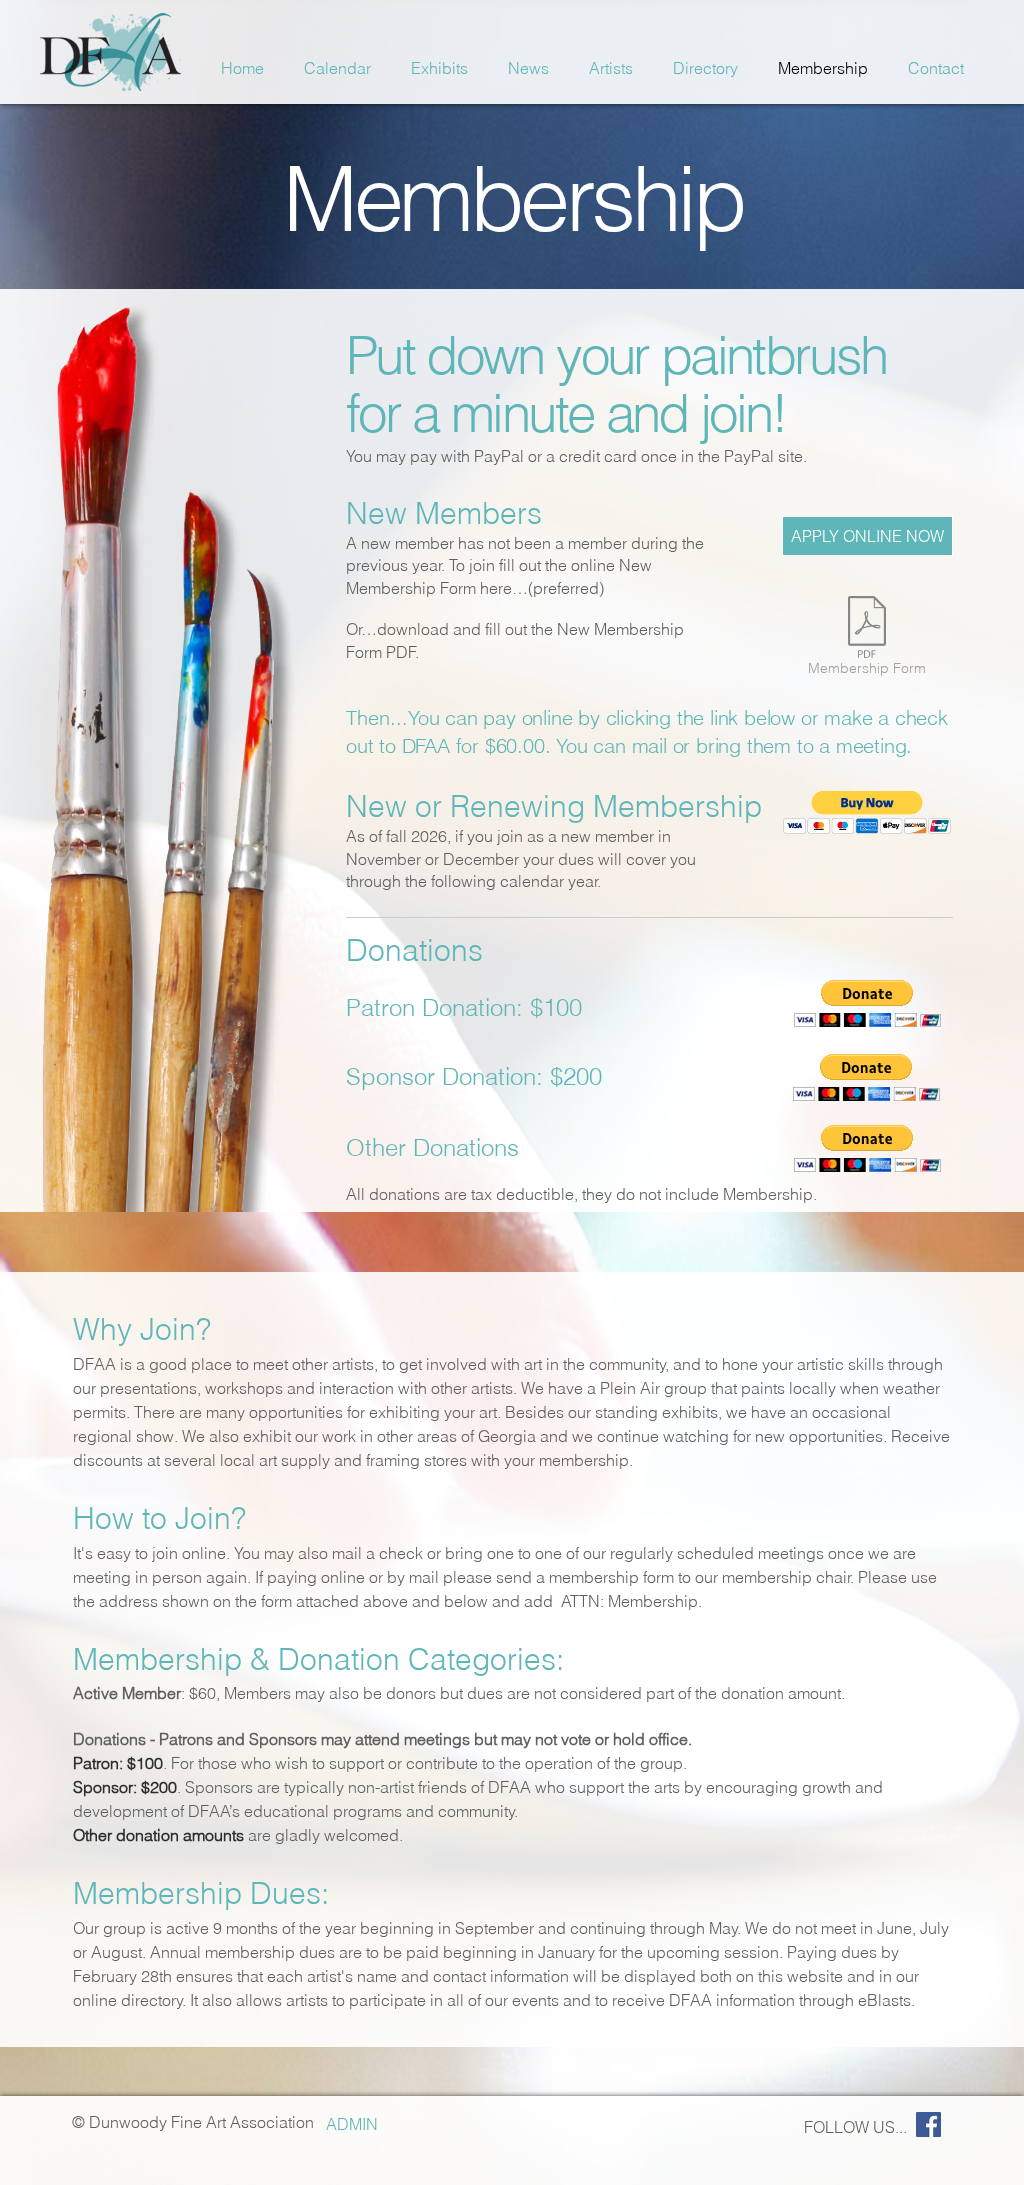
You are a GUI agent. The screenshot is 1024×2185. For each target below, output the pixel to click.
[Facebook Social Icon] (928, 2124)
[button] (867, 812)
